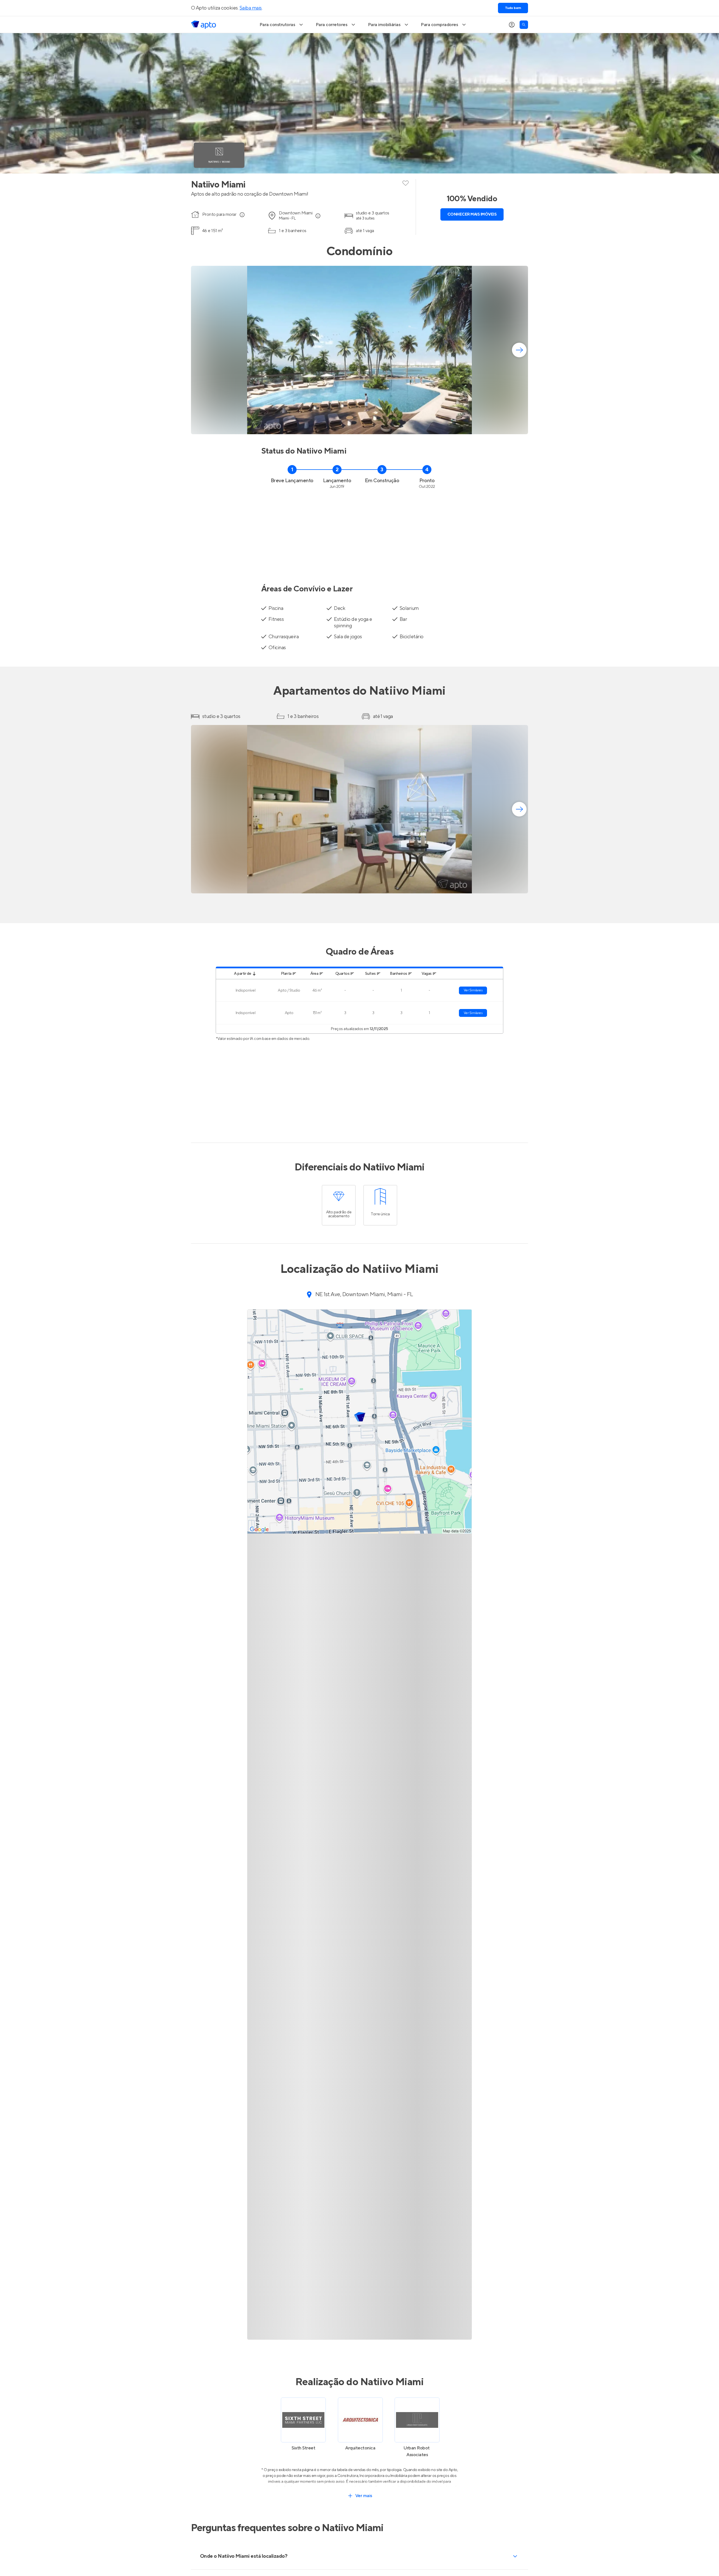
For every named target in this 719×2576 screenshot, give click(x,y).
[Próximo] (519, 350)
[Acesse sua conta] (512, 25)
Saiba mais (251, 8)
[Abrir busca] (524, 25)
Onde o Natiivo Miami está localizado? (244, 2556)
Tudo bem (513, 8)
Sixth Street (303, 2448)
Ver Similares (473, 990)
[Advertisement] (359, 533)
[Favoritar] (406, 182)
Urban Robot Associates (417, 2451)
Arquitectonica (360, 2448)
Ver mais (364, 2496)
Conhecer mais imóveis (472, 214)
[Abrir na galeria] (520, 426)
